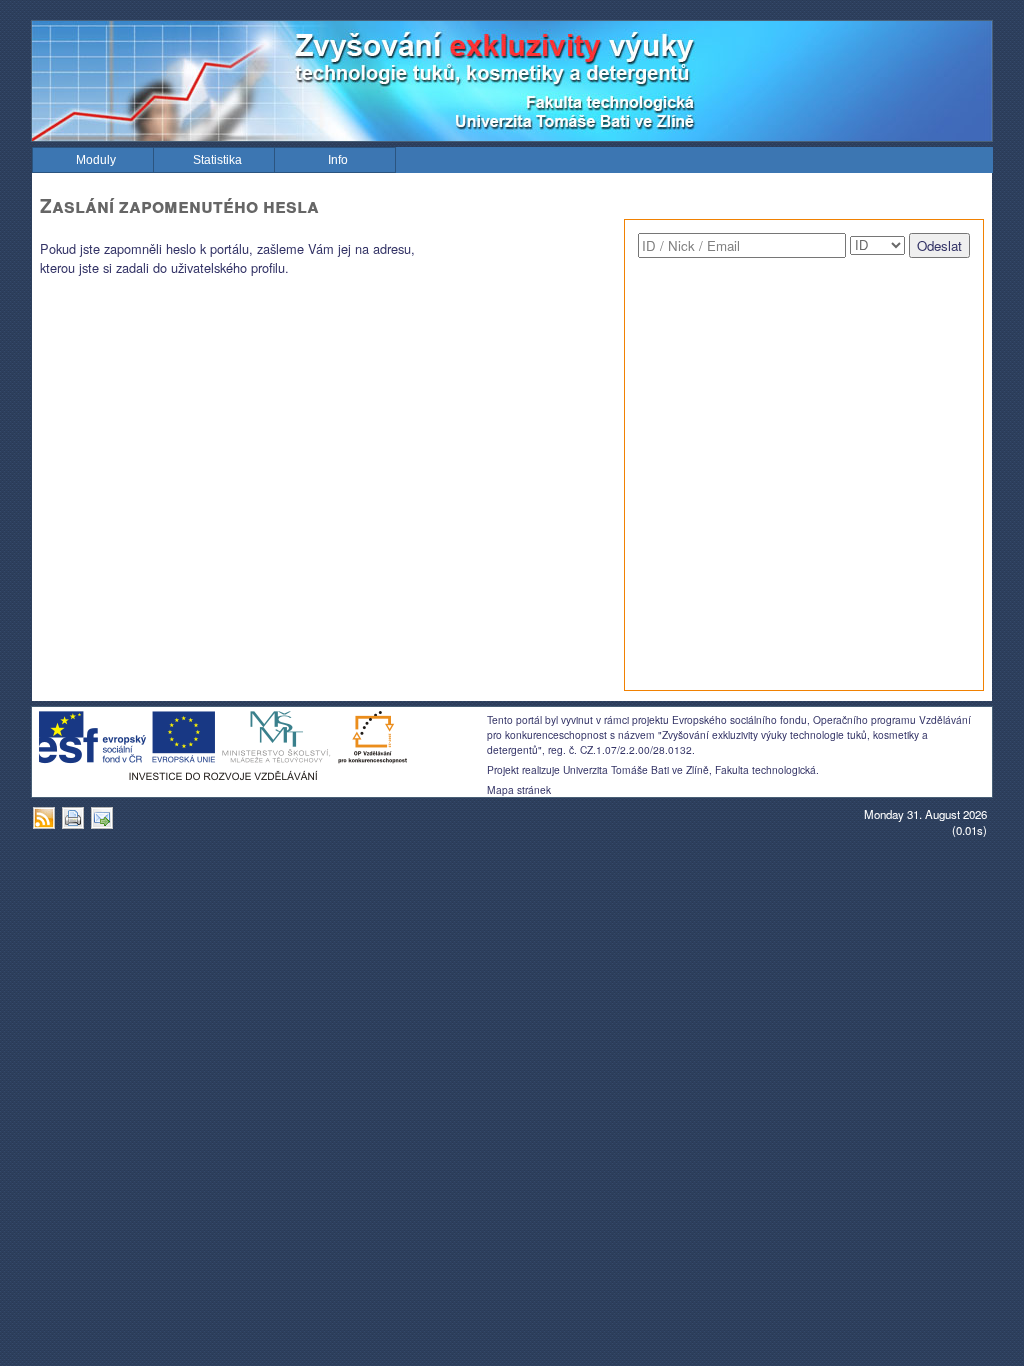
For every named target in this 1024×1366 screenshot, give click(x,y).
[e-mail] (104, 824)
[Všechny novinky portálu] (46, 824)
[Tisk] (75, 824)
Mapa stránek (519, 789)
